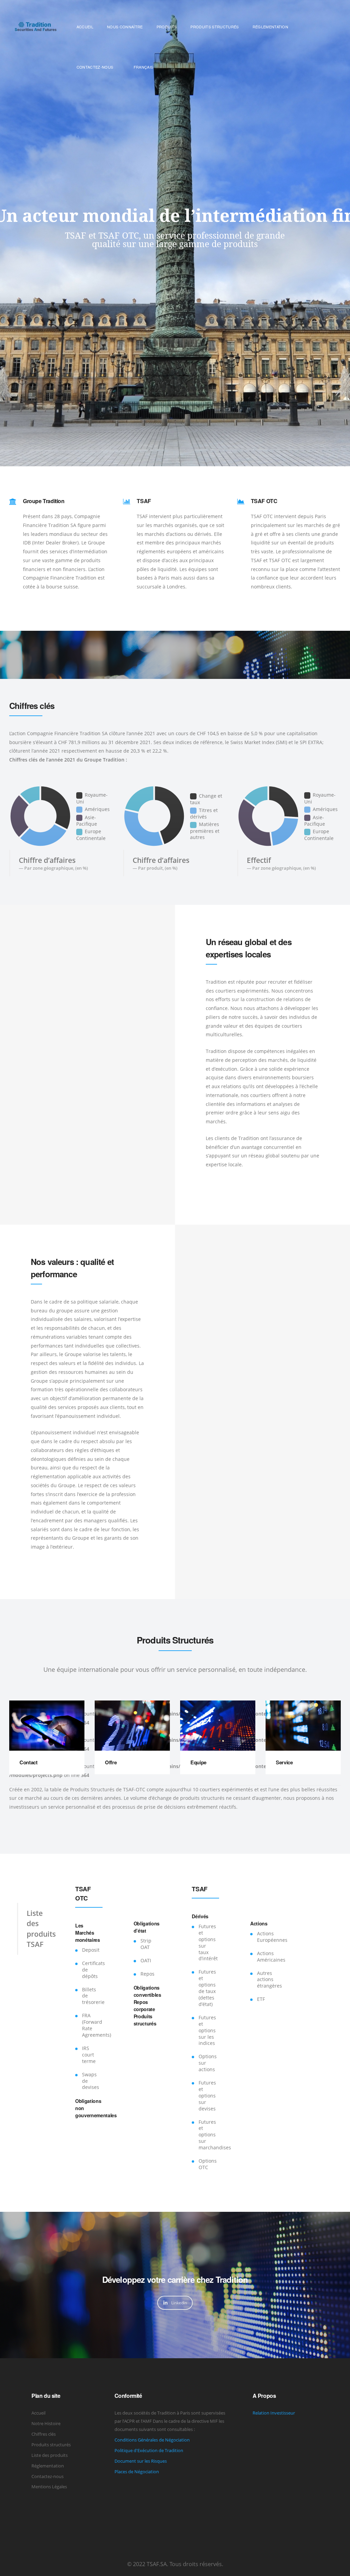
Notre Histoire (46, 2423)
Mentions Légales (49, 2487)
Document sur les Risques (141, 2461)
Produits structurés (51, 2445)
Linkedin (179, 2303)
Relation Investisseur (274, 2413)
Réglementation (48, 2466)
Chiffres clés (44, 2434)
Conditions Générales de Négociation (152, 2440)
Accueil (38, 2413)
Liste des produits (50, 2455)
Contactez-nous (48, 2476)
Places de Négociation (137, 2472)
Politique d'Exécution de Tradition (149, 2450)
